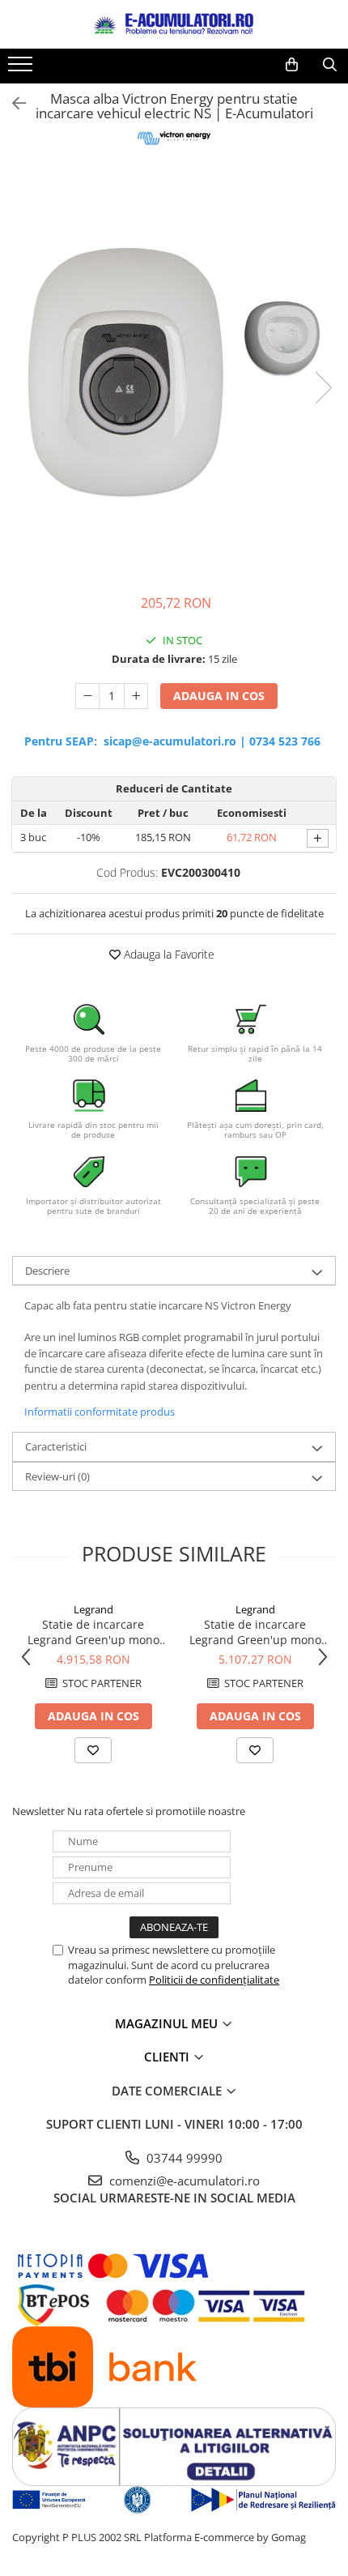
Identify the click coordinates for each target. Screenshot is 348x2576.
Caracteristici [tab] (56, 1446)
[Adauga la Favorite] (93, 1750)
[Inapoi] (12, 103)
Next (323, 388)
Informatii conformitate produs (100, 1412)
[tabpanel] (174, 372)
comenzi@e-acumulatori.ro (183, 2181)
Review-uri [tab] (57, 1476)
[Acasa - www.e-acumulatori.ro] (174, 24)
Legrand (93, 1609)
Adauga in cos (219, 696)
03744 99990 (183, 2158)
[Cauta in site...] (330, 65)
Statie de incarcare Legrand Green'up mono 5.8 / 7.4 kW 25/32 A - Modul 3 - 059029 (255, 1632)
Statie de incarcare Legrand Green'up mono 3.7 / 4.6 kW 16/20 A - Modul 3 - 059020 (93, 1632)
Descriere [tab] (47, 1271)
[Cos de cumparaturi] (292, 65)
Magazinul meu (168, 2023)
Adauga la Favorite (168, 954)
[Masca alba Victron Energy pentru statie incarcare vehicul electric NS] (174, 372)
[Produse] (22, 69)
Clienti (168, 2057)
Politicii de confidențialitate (214, 1980)
